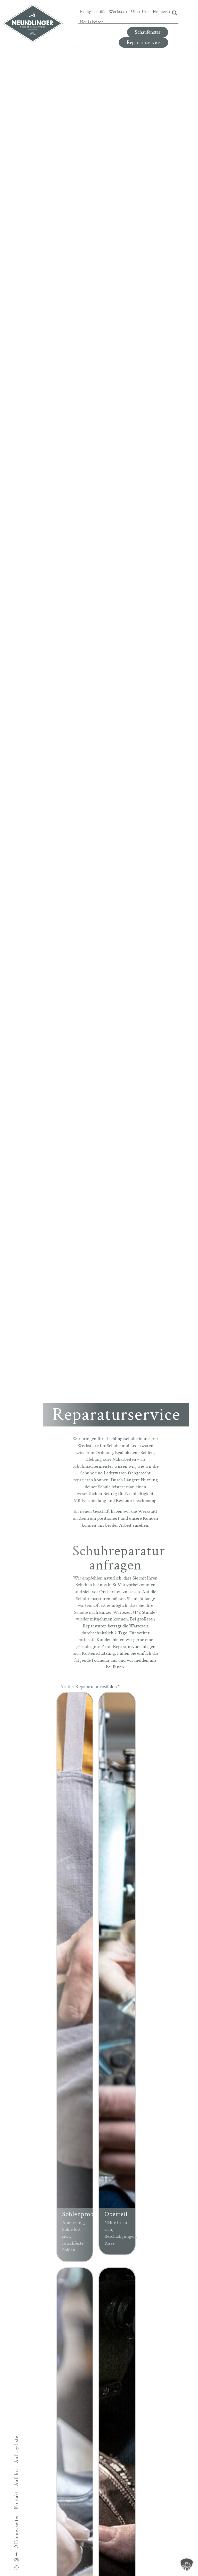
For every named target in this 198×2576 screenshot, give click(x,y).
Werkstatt (118, 12)
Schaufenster (148, 32)
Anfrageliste (16, 2449)
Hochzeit (162, 12)
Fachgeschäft (93, 12)
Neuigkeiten (92, 22)
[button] (187, 2565)
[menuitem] (93, 12)
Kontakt (16, 2500)
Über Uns (140, 12)
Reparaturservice (143, 43)
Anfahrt (16, 2477)
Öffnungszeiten (16, 2531)
